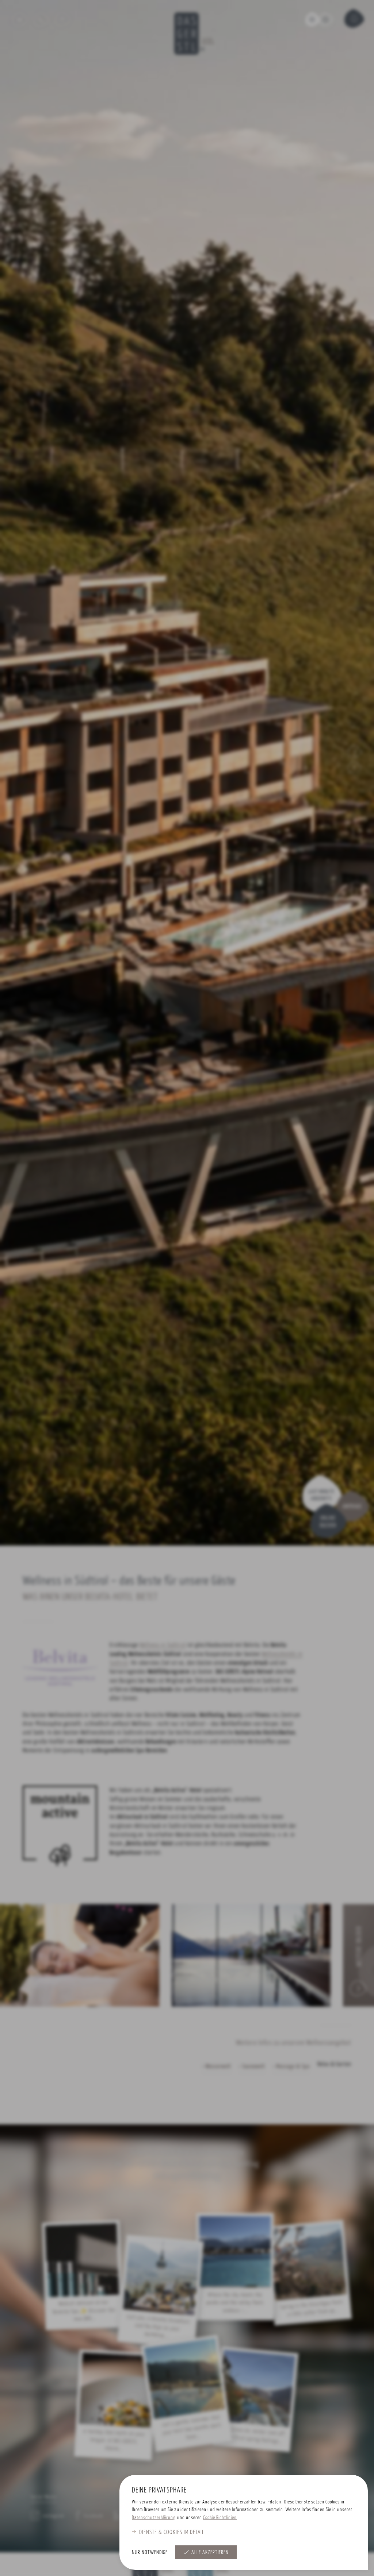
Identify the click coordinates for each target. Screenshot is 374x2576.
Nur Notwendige (150, 2552)
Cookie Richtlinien (220, 2517)
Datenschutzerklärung (154, 2517)
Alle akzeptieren (210, 2552)
